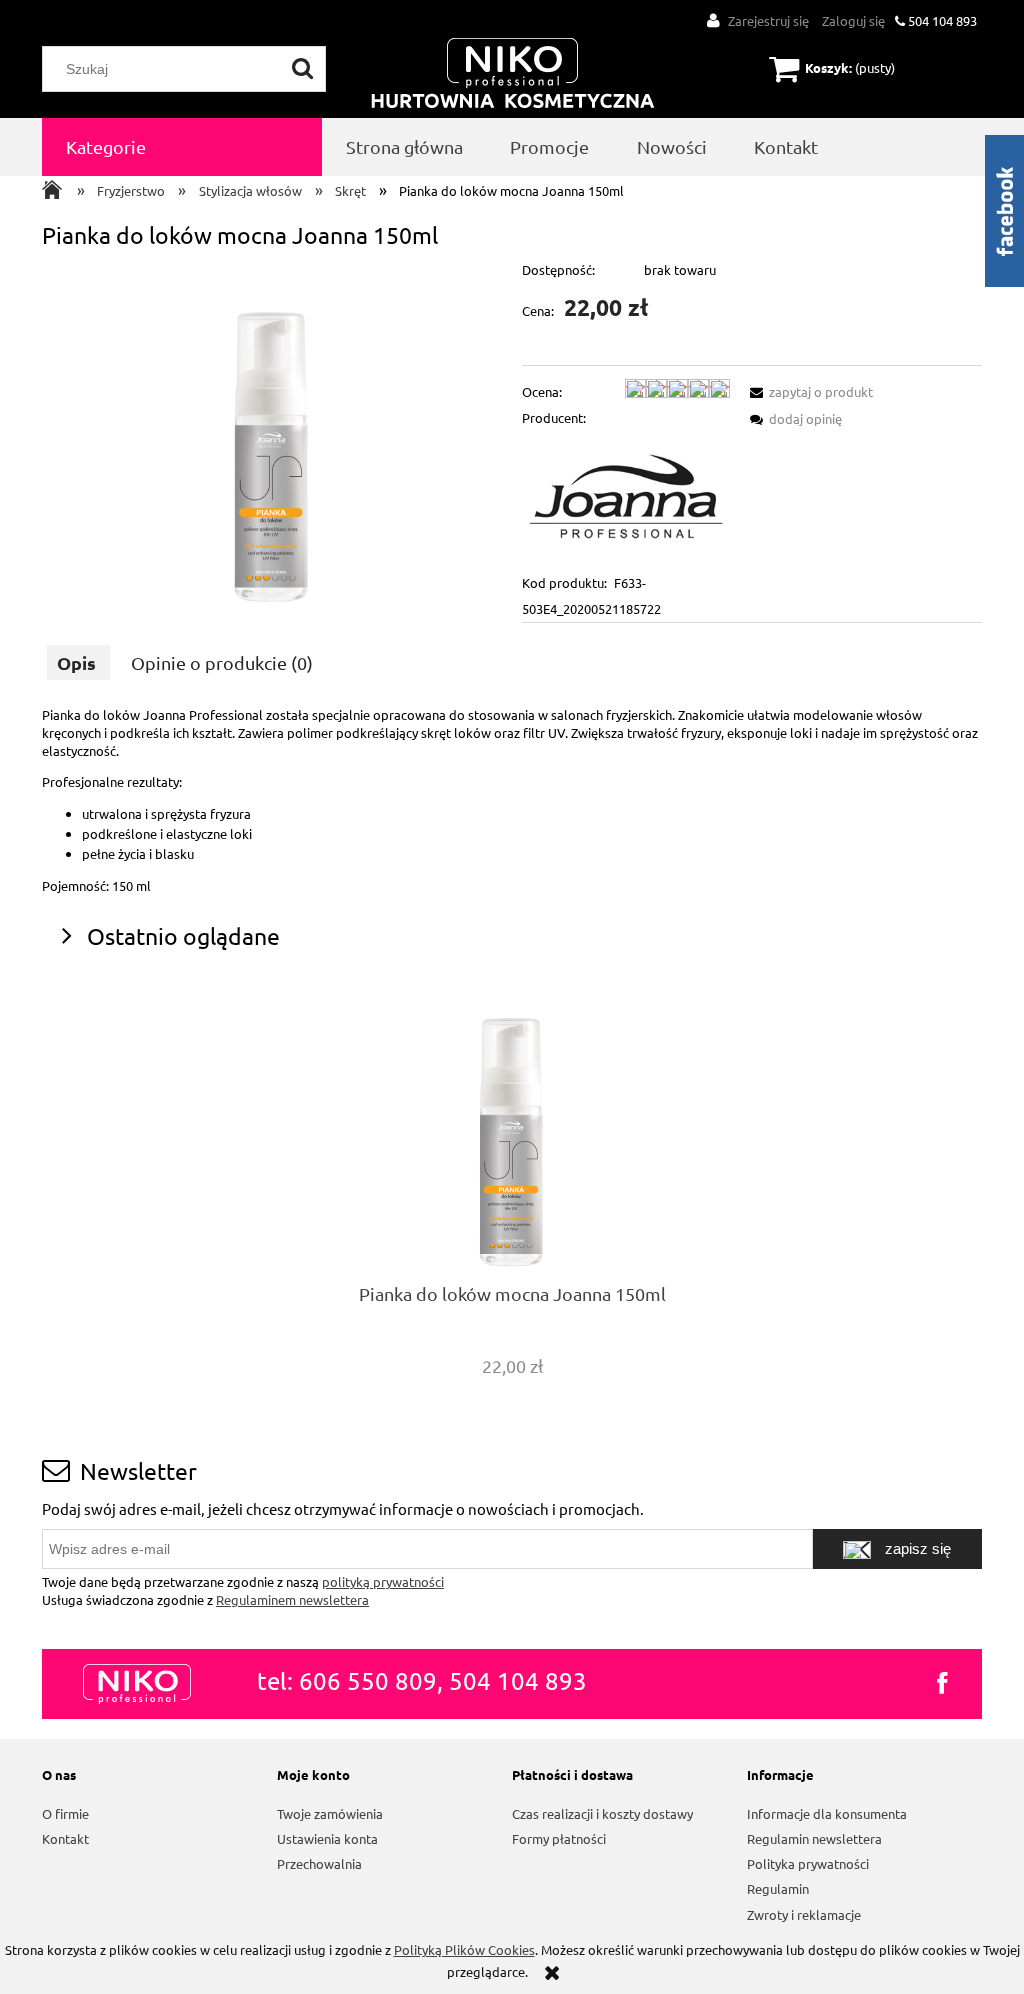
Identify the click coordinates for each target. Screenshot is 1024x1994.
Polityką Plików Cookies (464, 1949)
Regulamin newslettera (814, 1838)
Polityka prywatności (808, 1863)
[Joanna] (626, 498)
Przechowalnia (319, 1863)
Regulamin (778, 1888)
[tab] (78, 662)
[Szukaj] (303, 69)
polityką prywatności (383, 1581)
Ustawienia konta (327, 1838)
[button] (808, 391)
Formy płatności (559, 1838)
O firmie (65, 1813)
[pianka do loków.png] (272, 435)
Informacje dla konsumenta (827, 1813)
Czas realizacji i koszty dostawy (602, 1813)
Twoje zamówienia (330, 1813)
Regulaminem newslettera (292, 1599)
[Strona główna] (513, 74)
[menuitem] (182, 147)
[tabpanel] (512, 800)
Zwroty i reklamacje (804, 1914)
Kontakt (65, 1838)
